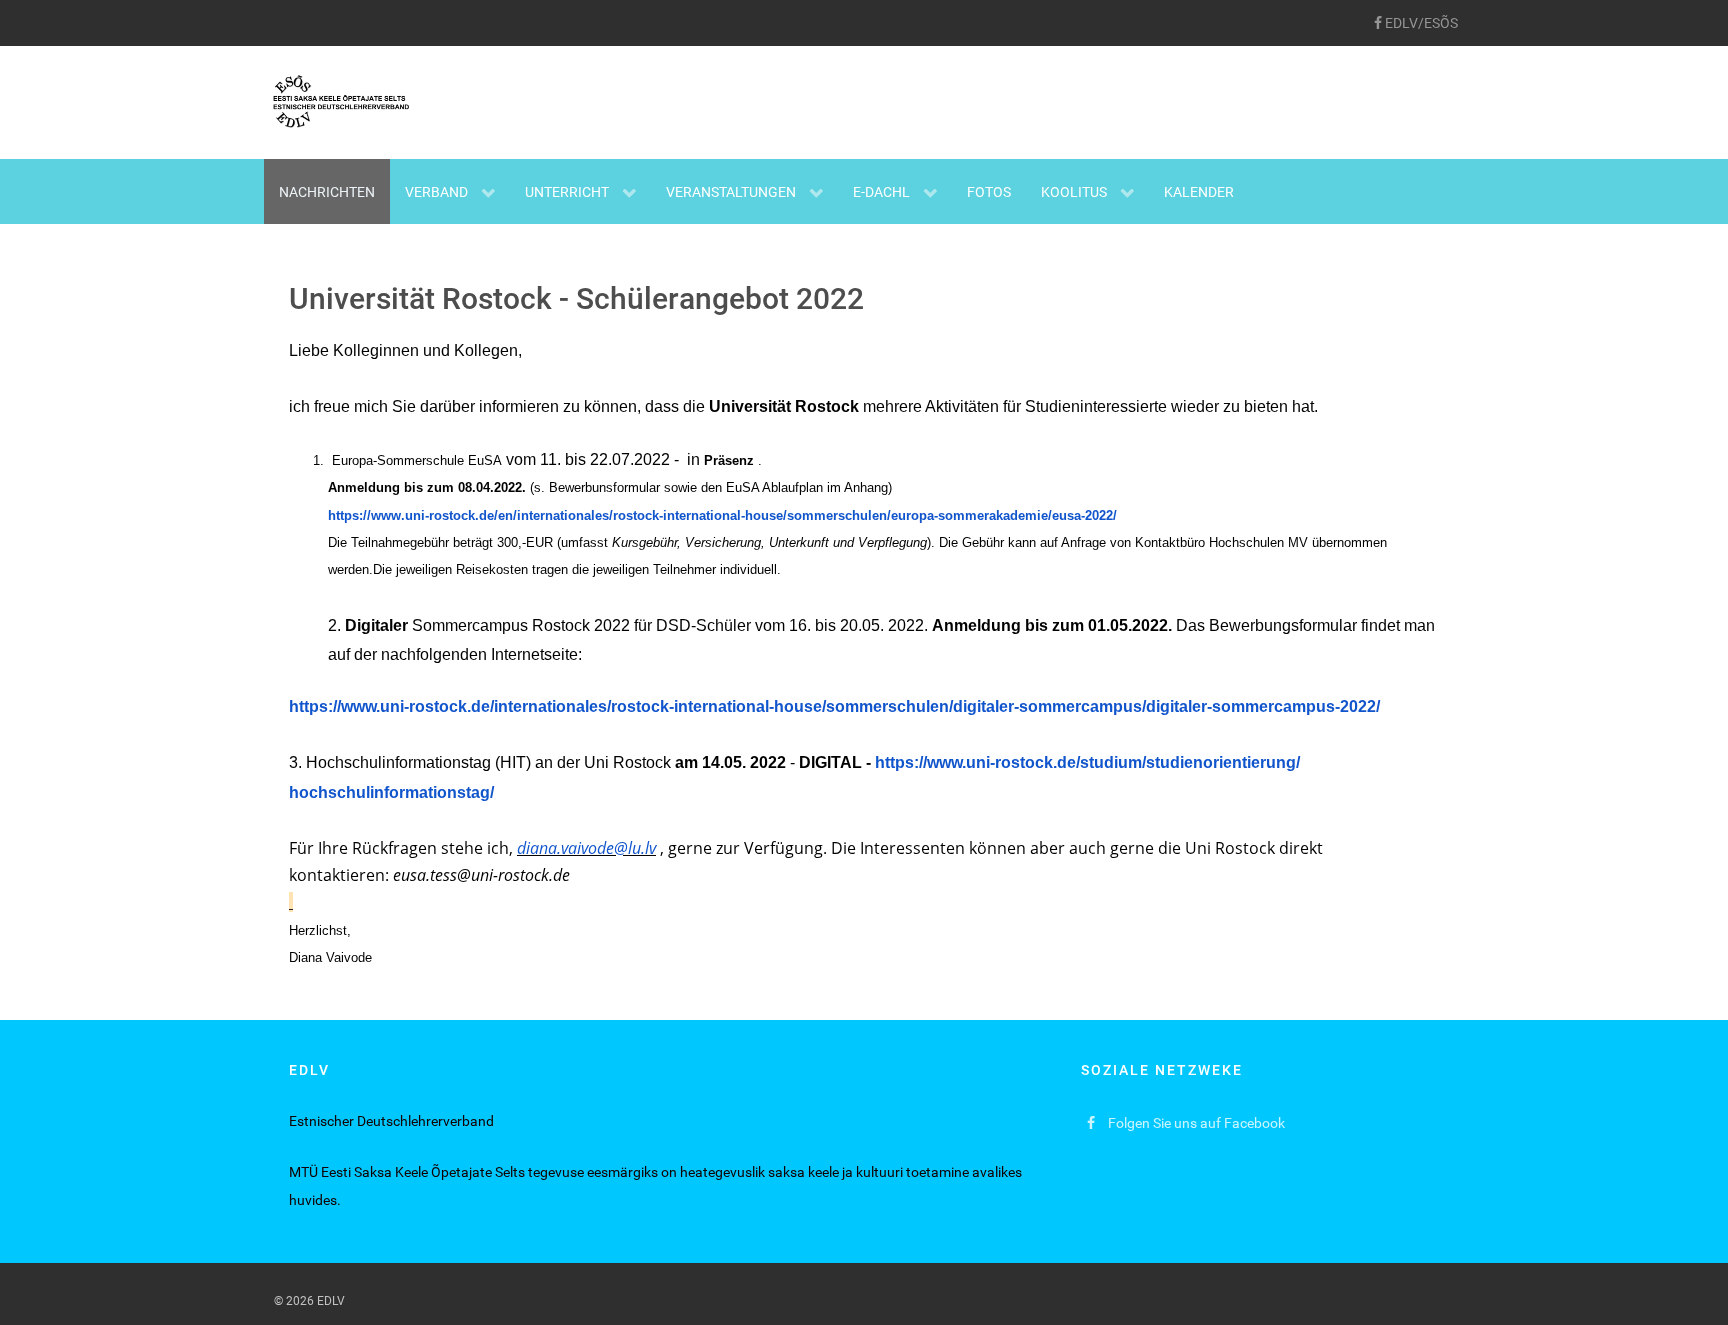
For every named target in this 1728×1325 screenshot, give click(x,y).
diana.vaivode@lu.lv (586, 848)
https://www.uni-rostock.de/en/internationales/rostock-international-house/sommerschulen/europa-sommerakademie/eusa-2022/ (722, 515)
